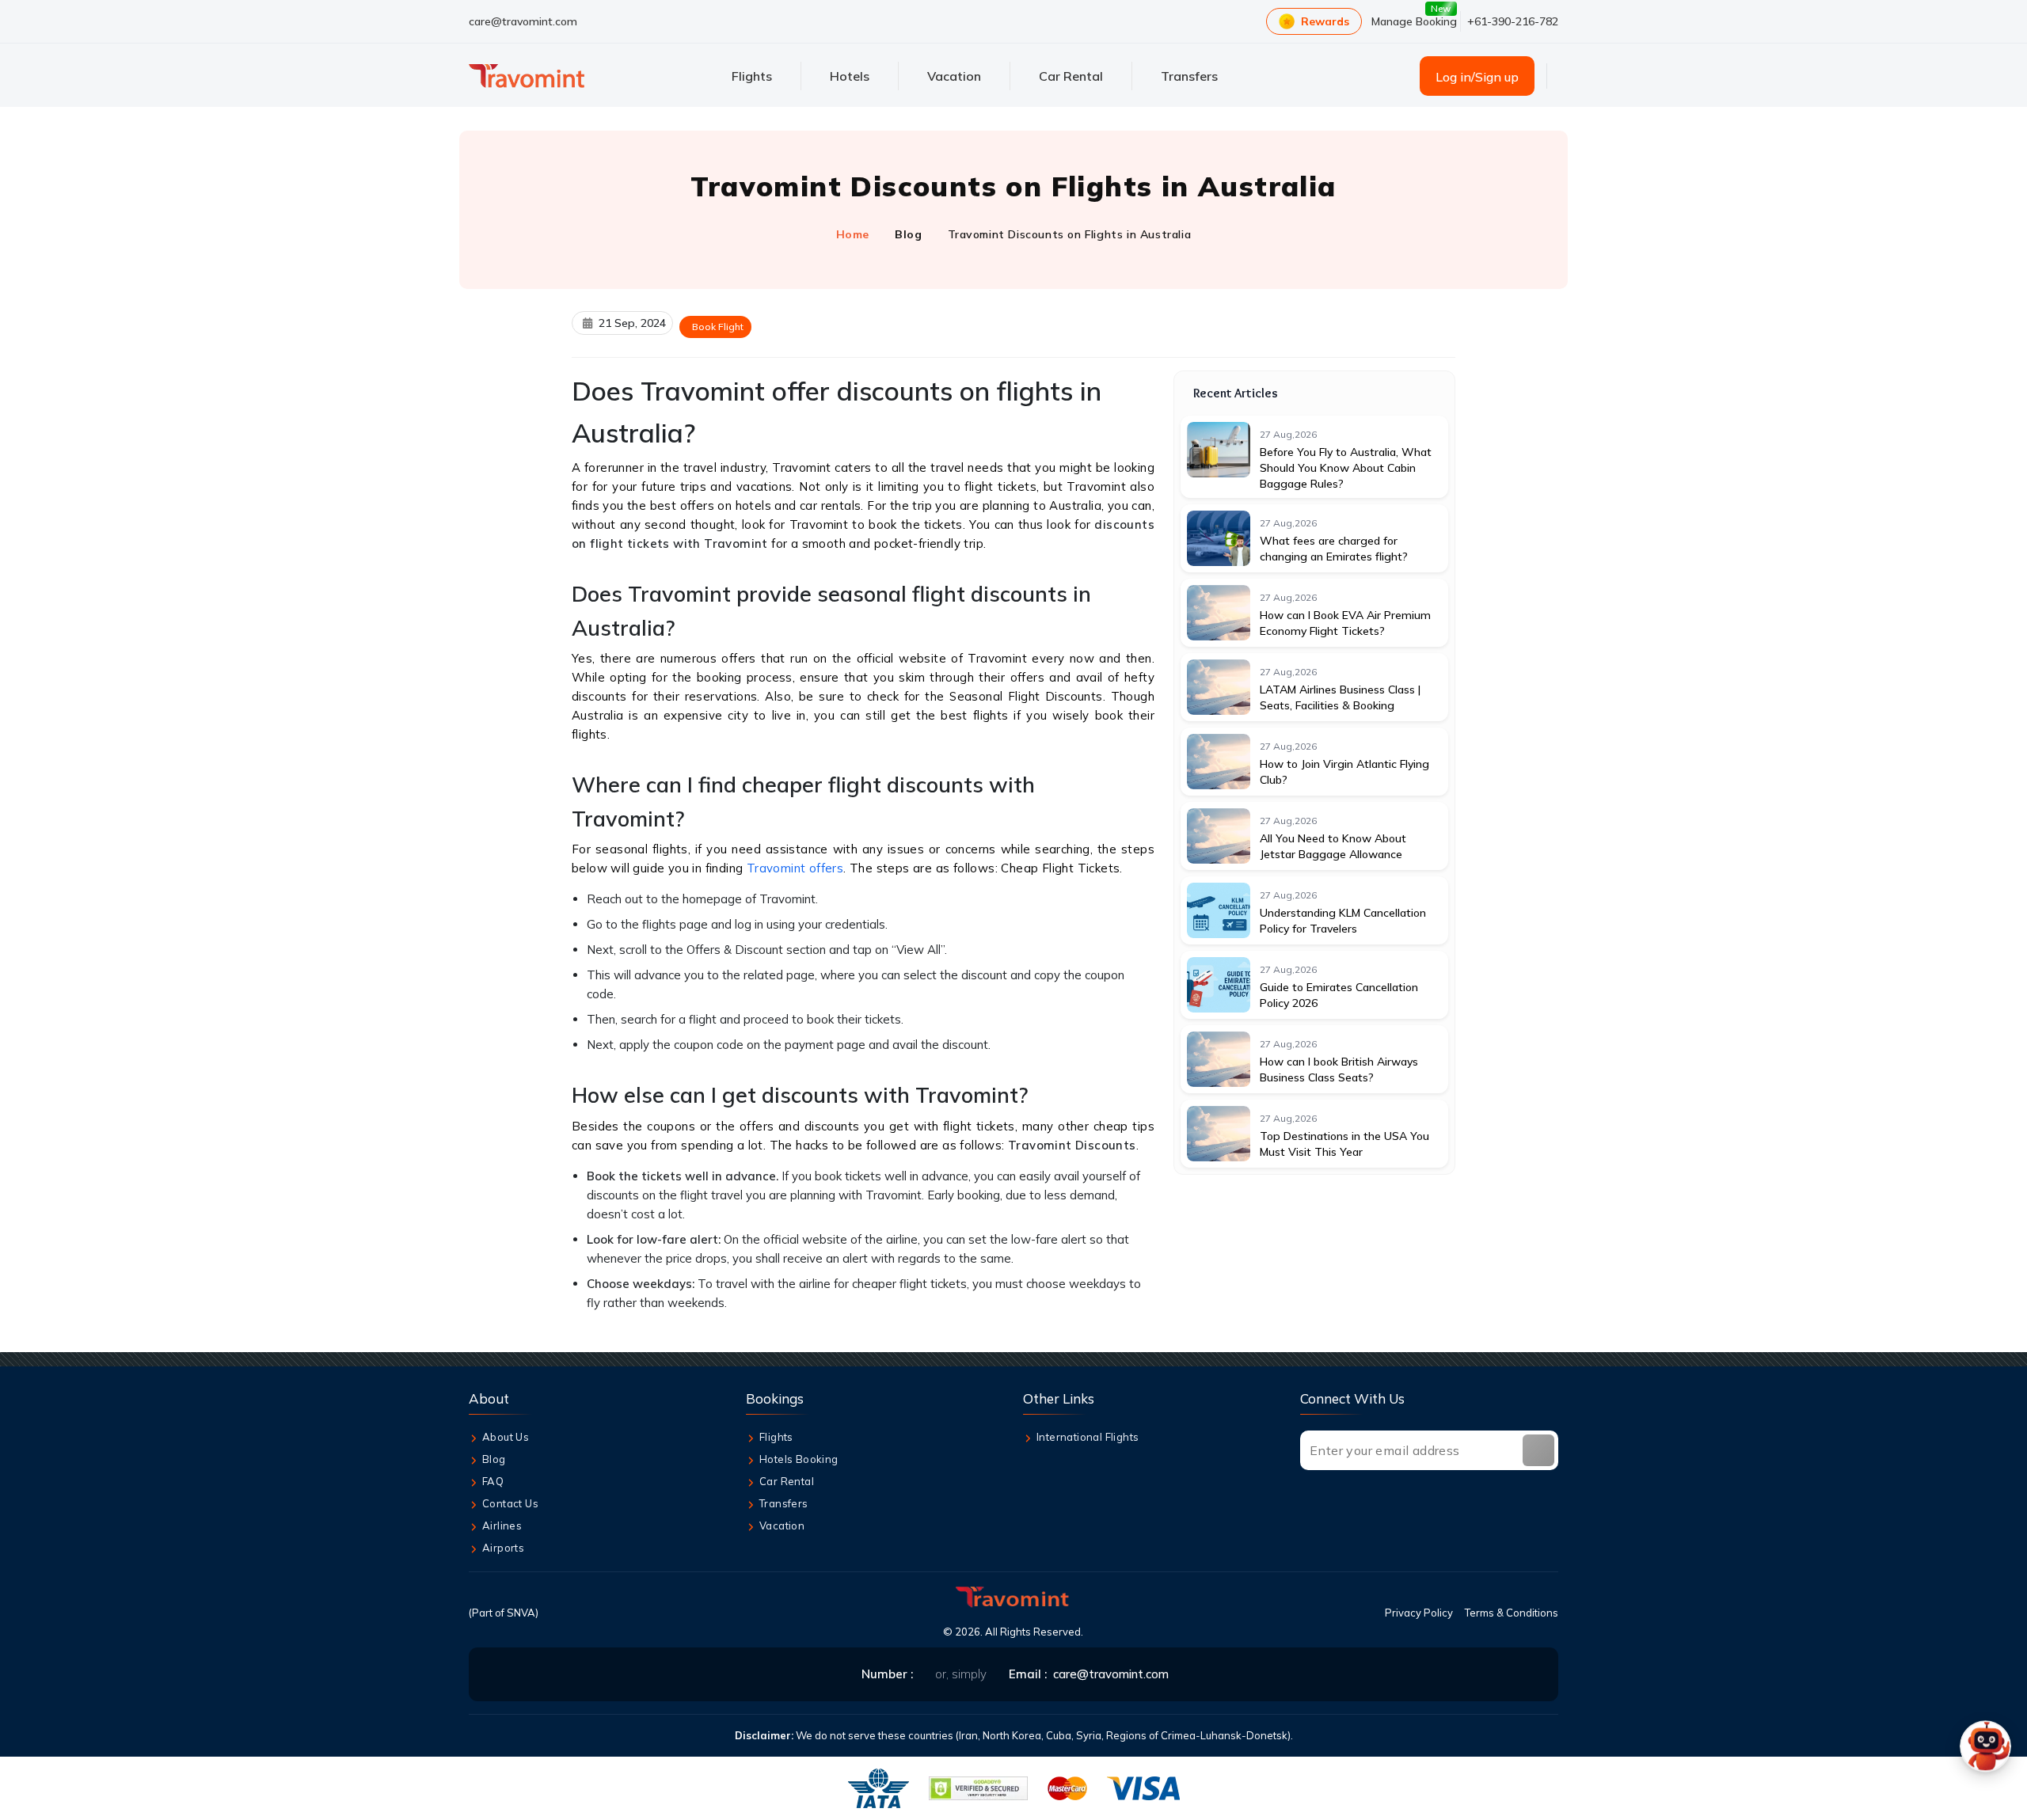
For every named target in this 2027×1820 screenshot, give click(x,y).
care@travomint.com (523, 21)
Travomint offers (795, 868)
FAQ (493, 1481)
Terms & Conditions (1512, 1613)
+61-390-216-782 (1513, 21)
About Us (506, 1437)
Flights (776, 1437)
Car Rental (787, 1481)
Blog (908, 234)
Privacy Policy (1419, 1613)
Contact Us (510, 1503)
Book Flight (718, 327)
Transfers (784, 1503)
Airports (503, 1548)
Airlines (502, 1526)
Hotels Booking (799, 1459)
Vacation (782, 1526)
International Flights (1088, 1437)
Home (853, 234)
